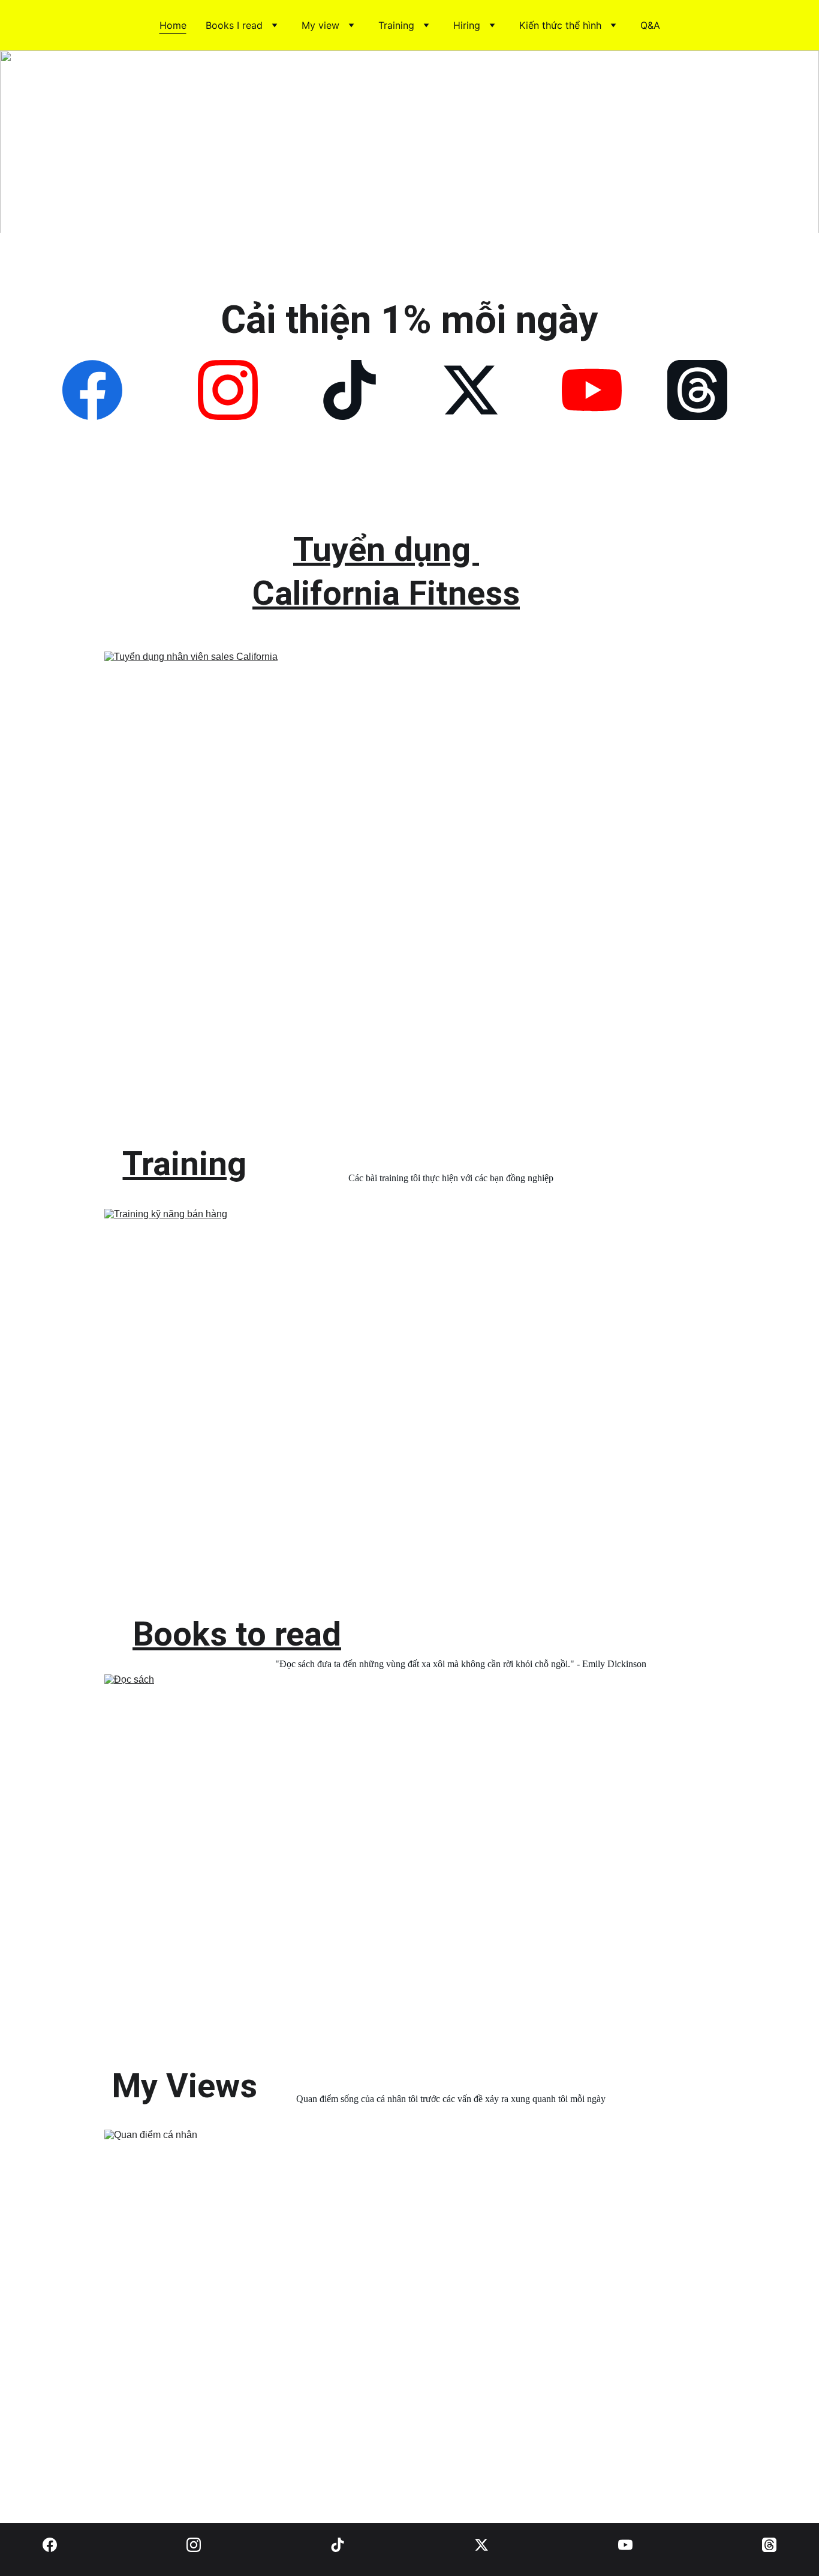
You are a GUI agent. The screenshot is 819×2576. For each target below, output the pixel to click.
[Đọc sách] (389, 1864)
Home (173, 25)
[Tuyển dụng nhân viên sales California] (387, 884)
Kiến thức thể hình (560, 25)
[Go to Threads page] (697, 390)
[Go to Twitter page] (471, 390)
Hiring (467, 25)
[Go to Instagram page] (228, 390)
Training (396, 25)
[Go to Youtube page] (592, 390)
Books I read (234, 25)
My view (320, 25)
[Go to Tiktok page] (350, 390)
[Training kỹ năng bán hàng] (388, 1396)
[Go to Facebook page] (92, 390)
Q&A (650, 25)
